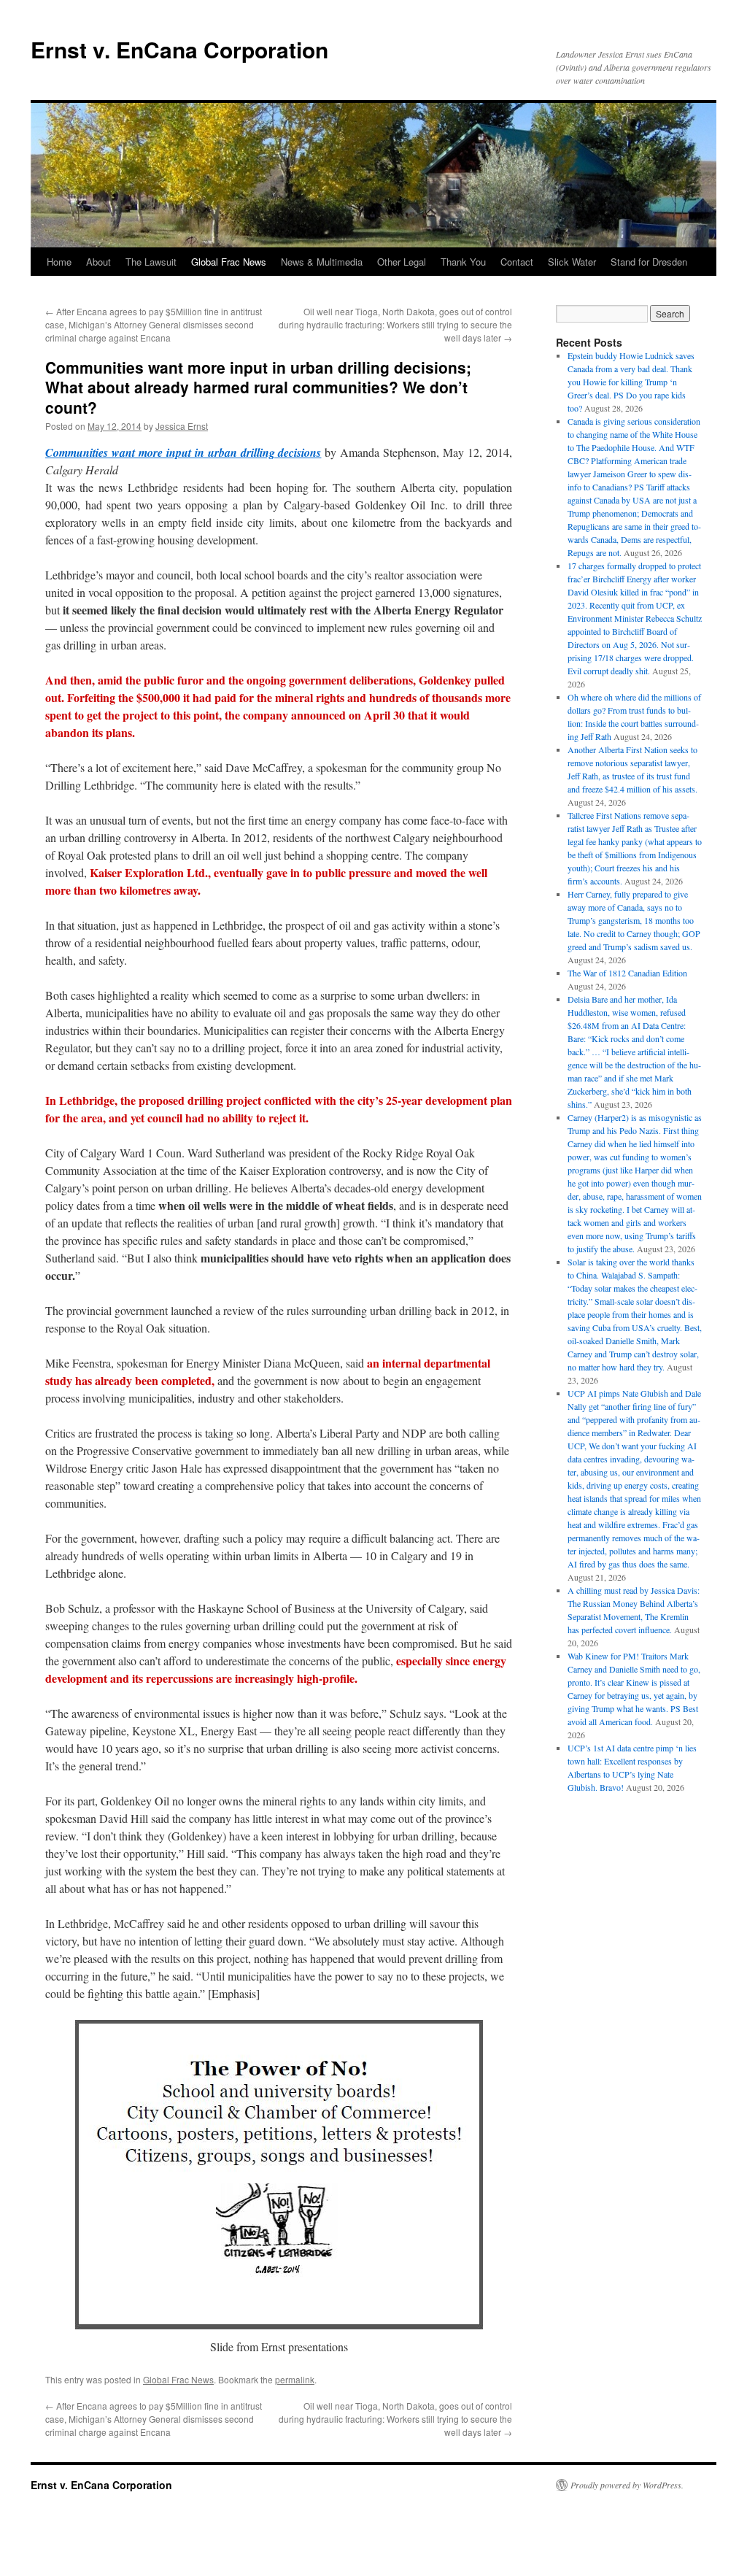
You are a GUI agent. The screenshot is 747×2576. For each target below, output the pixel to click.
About (98, 262)
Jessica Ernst (182, 426)
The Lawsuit (151, 262)
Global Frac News (229, 262)
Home (59, 262)
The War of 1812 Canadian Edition (627, 973)
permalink (295, 2379)
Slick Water (572, 262)
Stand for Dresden (649, 262)
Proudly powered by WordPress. (627, 2485)
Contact (517, 262)
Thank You (463, 262)
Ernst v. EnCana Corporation (179, 49)
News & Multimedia (322, 262)
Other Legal (402, 262)
